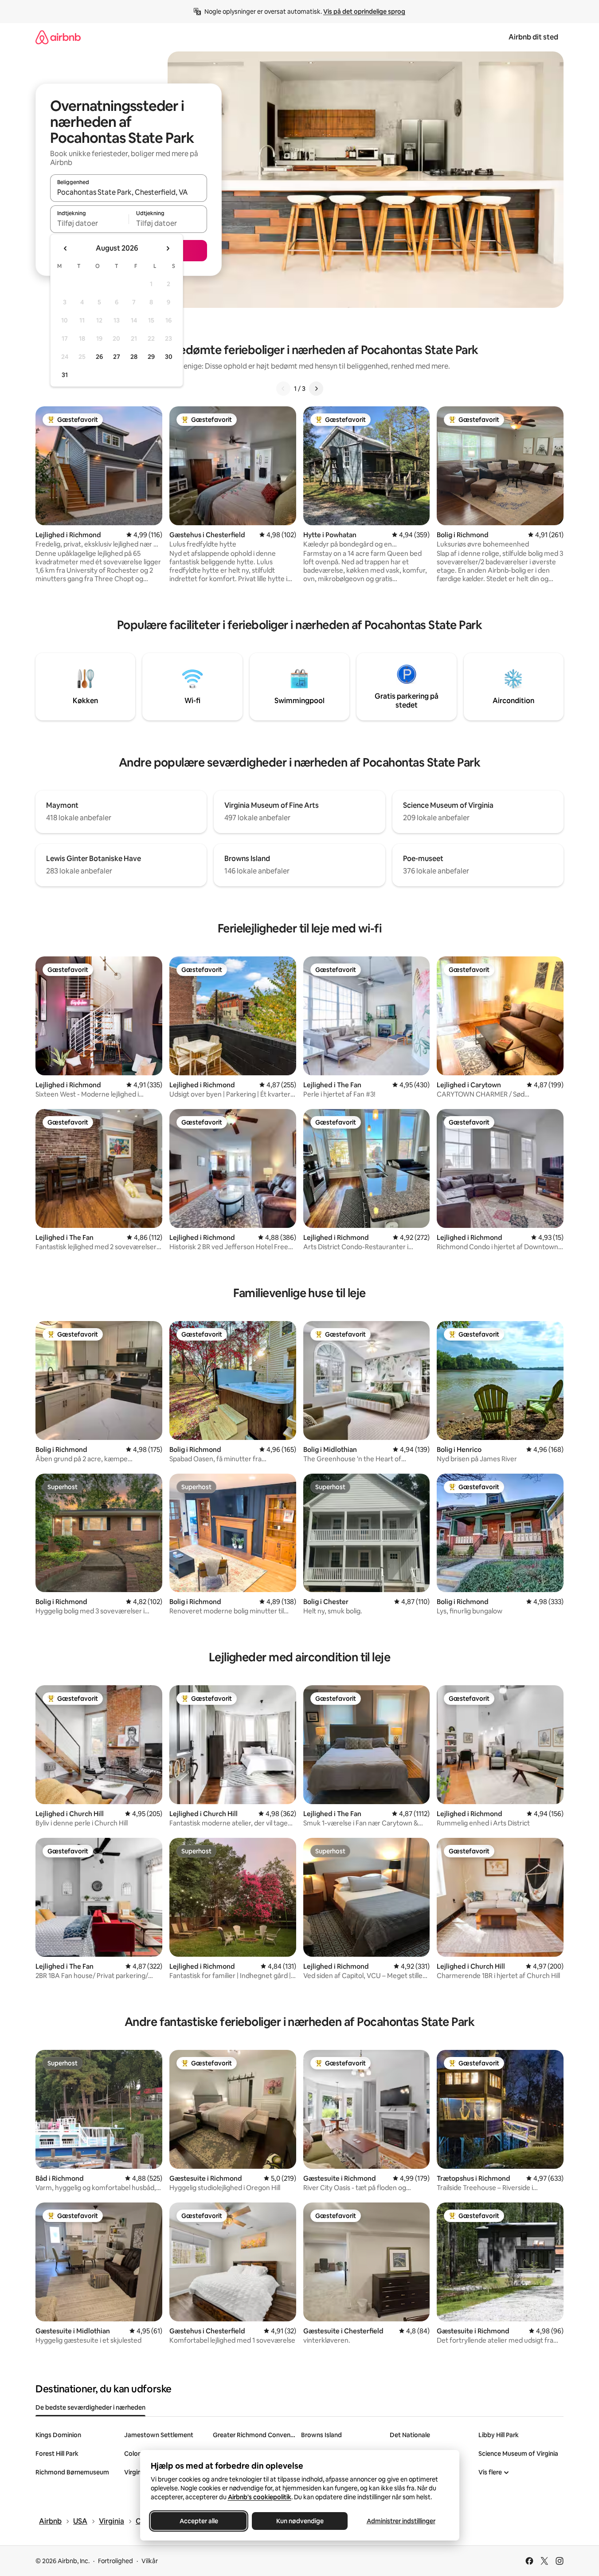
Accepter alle (198, 2521)
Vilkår (150, 2561)
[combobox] (129, 192)
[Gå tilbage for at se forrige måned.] (66, 248)
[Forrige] (283, 389)
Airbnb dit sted (533, 37)
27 (117, 357)
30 (169, 357)
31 (65, 375)
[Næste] (316, 389)
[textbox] (89, 223)
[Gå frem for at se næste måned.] (168, 248)
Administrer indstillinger (401, 2521)
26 (99, 357)
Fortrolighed (115, 2561)
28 (134, 357)
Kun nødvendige (299, 2521)
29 (151, 357)
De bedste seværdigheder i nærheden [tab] (90, 2407)
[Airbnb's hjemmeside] (58, 37)
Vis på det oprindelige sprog (364, 12)
